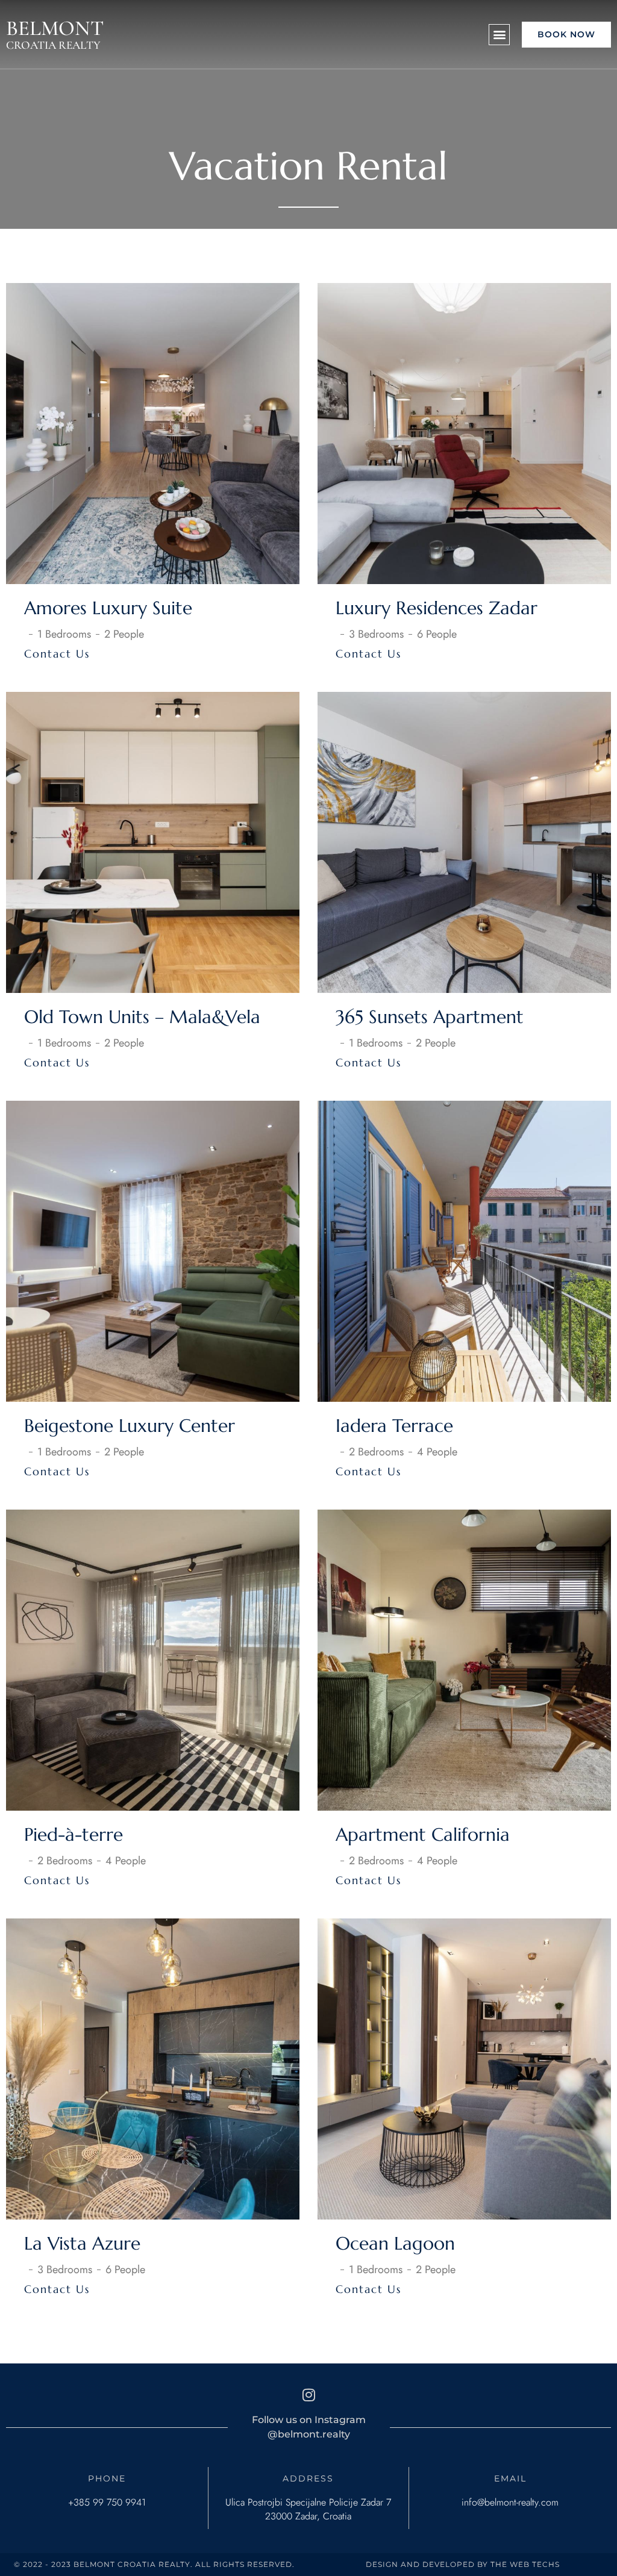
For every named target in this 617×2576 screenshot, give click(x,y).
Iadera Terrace (394, 1426)
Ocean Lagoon (395, 2243)
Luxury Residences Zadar (437, 608)
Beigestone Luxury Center (130, 1426)
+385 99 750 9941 (107, 2502)
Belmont (55, 28)
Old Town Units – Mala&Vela (142, 1017)
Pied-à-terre (74, 1834)
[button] (499, 35)
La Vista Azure (82, 2243)
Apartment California (423, 1834)
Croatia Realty (53, 45)
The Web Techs (525, 2564)
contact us (57, 654)
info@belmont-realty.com (510, 2502)
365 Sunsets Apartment (430, 1017)
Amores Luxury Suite (108, 608)
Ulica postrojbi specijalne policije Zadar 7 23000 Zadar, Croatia (308, 2509)
